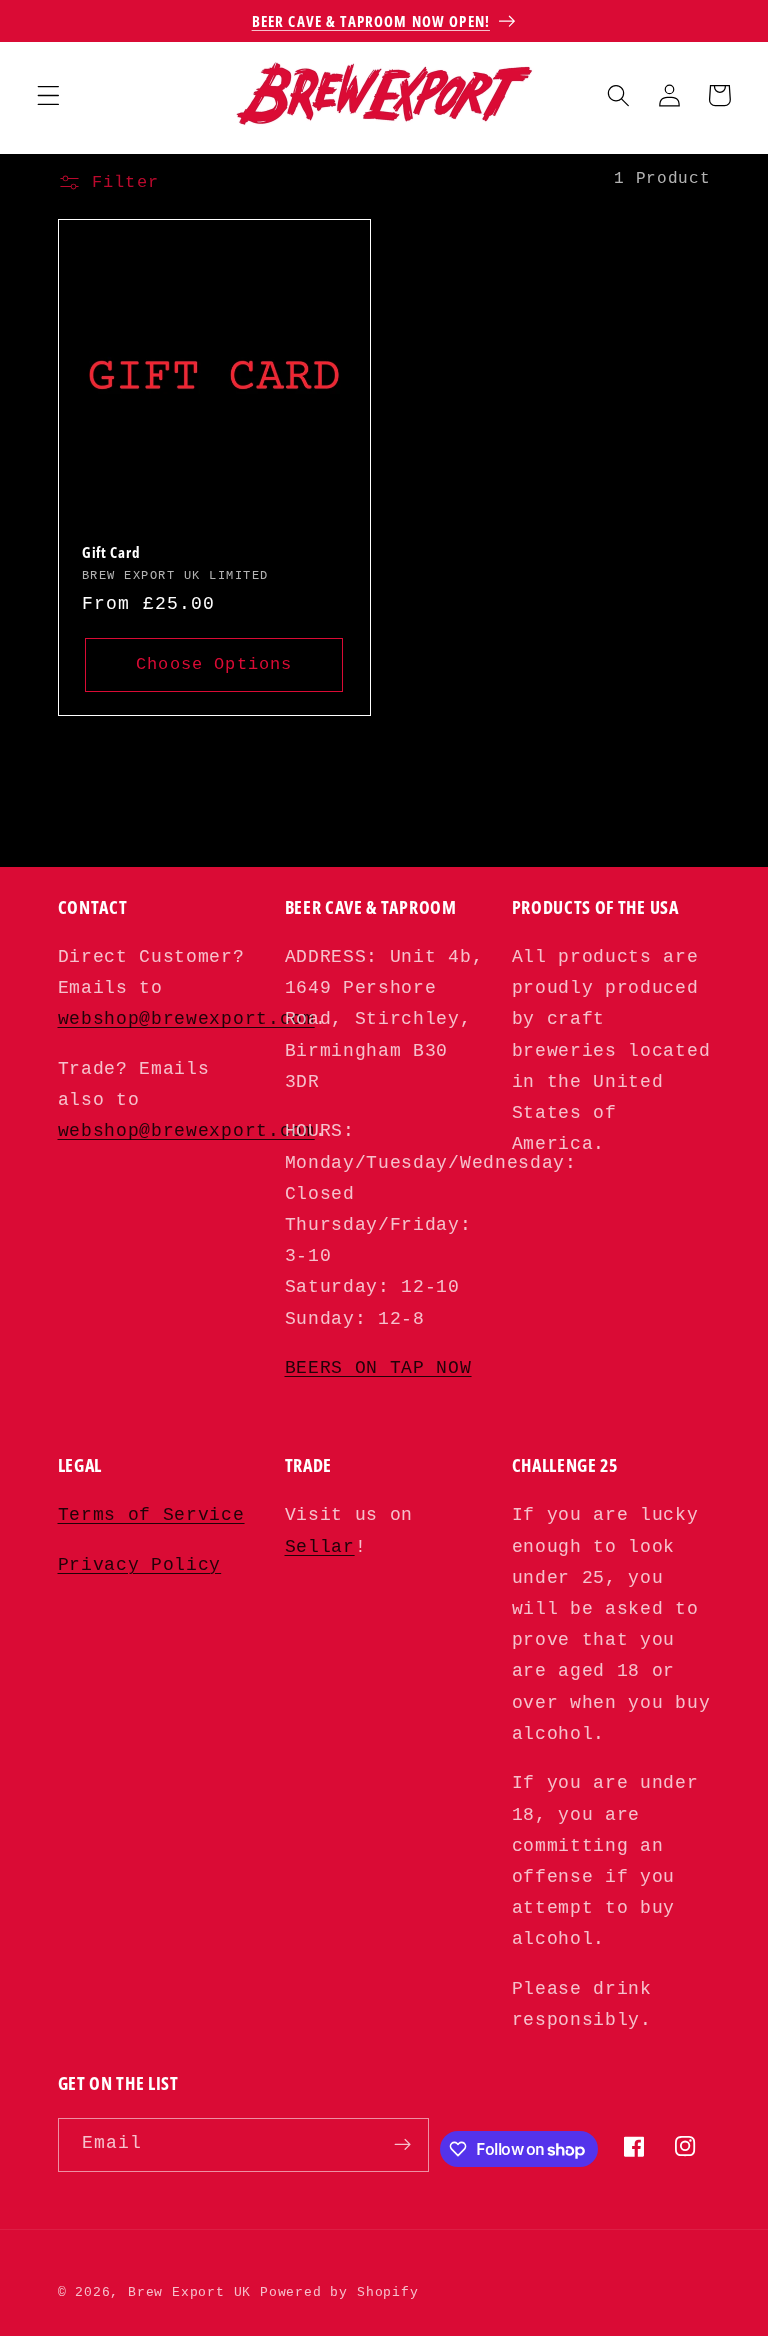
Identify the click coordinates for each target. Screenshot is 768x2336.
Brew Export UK (189, 2292)
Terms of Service (151, 1515)
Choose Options (214, 663)
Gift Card (111, 552)
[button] (48, 95)
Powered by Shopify (339, 2292)
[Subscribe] (402, 2145)
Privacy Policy (140, 1565)
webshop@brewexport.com (186, 1019)
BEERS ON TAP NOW (378, 1368)
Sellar (320, 1547)
